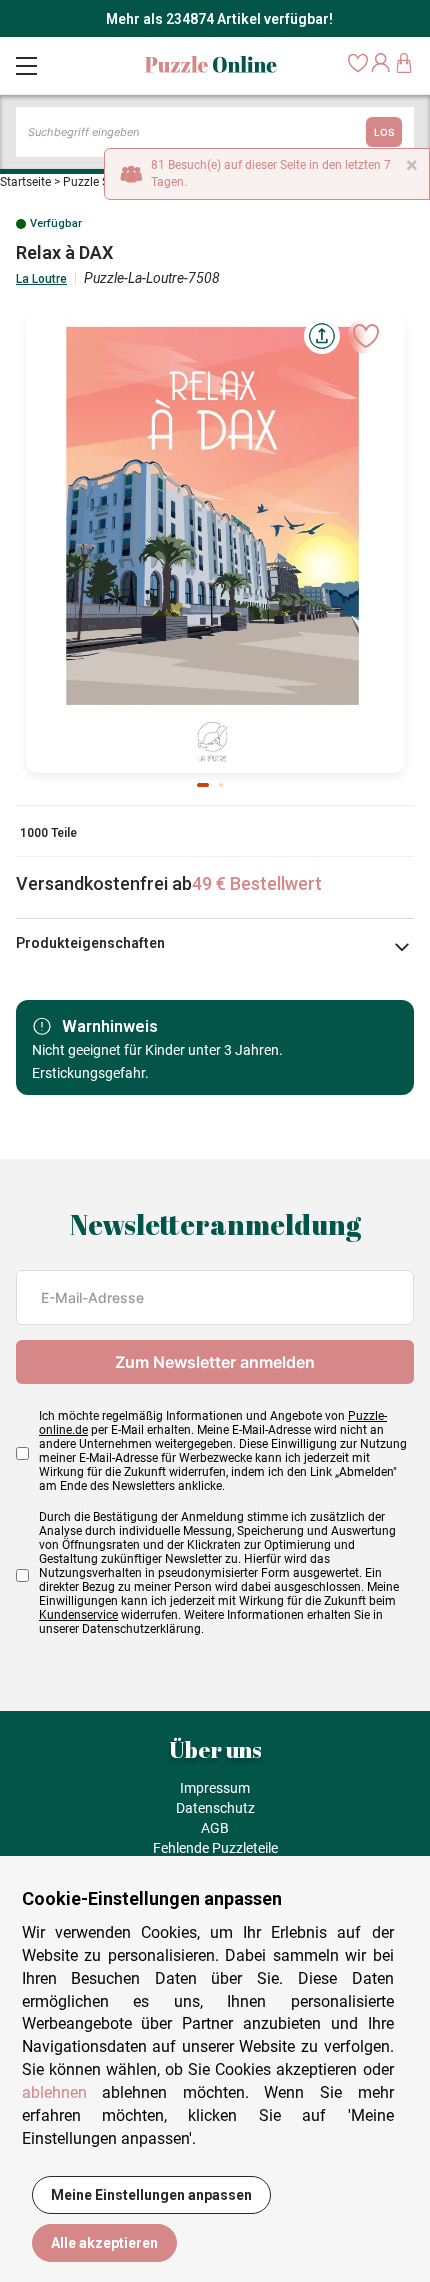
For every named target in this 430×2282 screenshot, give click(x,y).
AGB (215, 1828)
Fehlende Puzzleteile (215, 1848)
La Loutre (41, 279)
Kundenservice (78, 1615)
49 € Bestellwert (257, 883)
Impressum (215, 1788)
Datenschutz (215, 1808)
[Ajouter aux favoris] (366, 336)
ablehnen (54, 2092)
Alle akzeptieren (104, 2243)
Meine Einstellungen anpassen (151, 2195)
